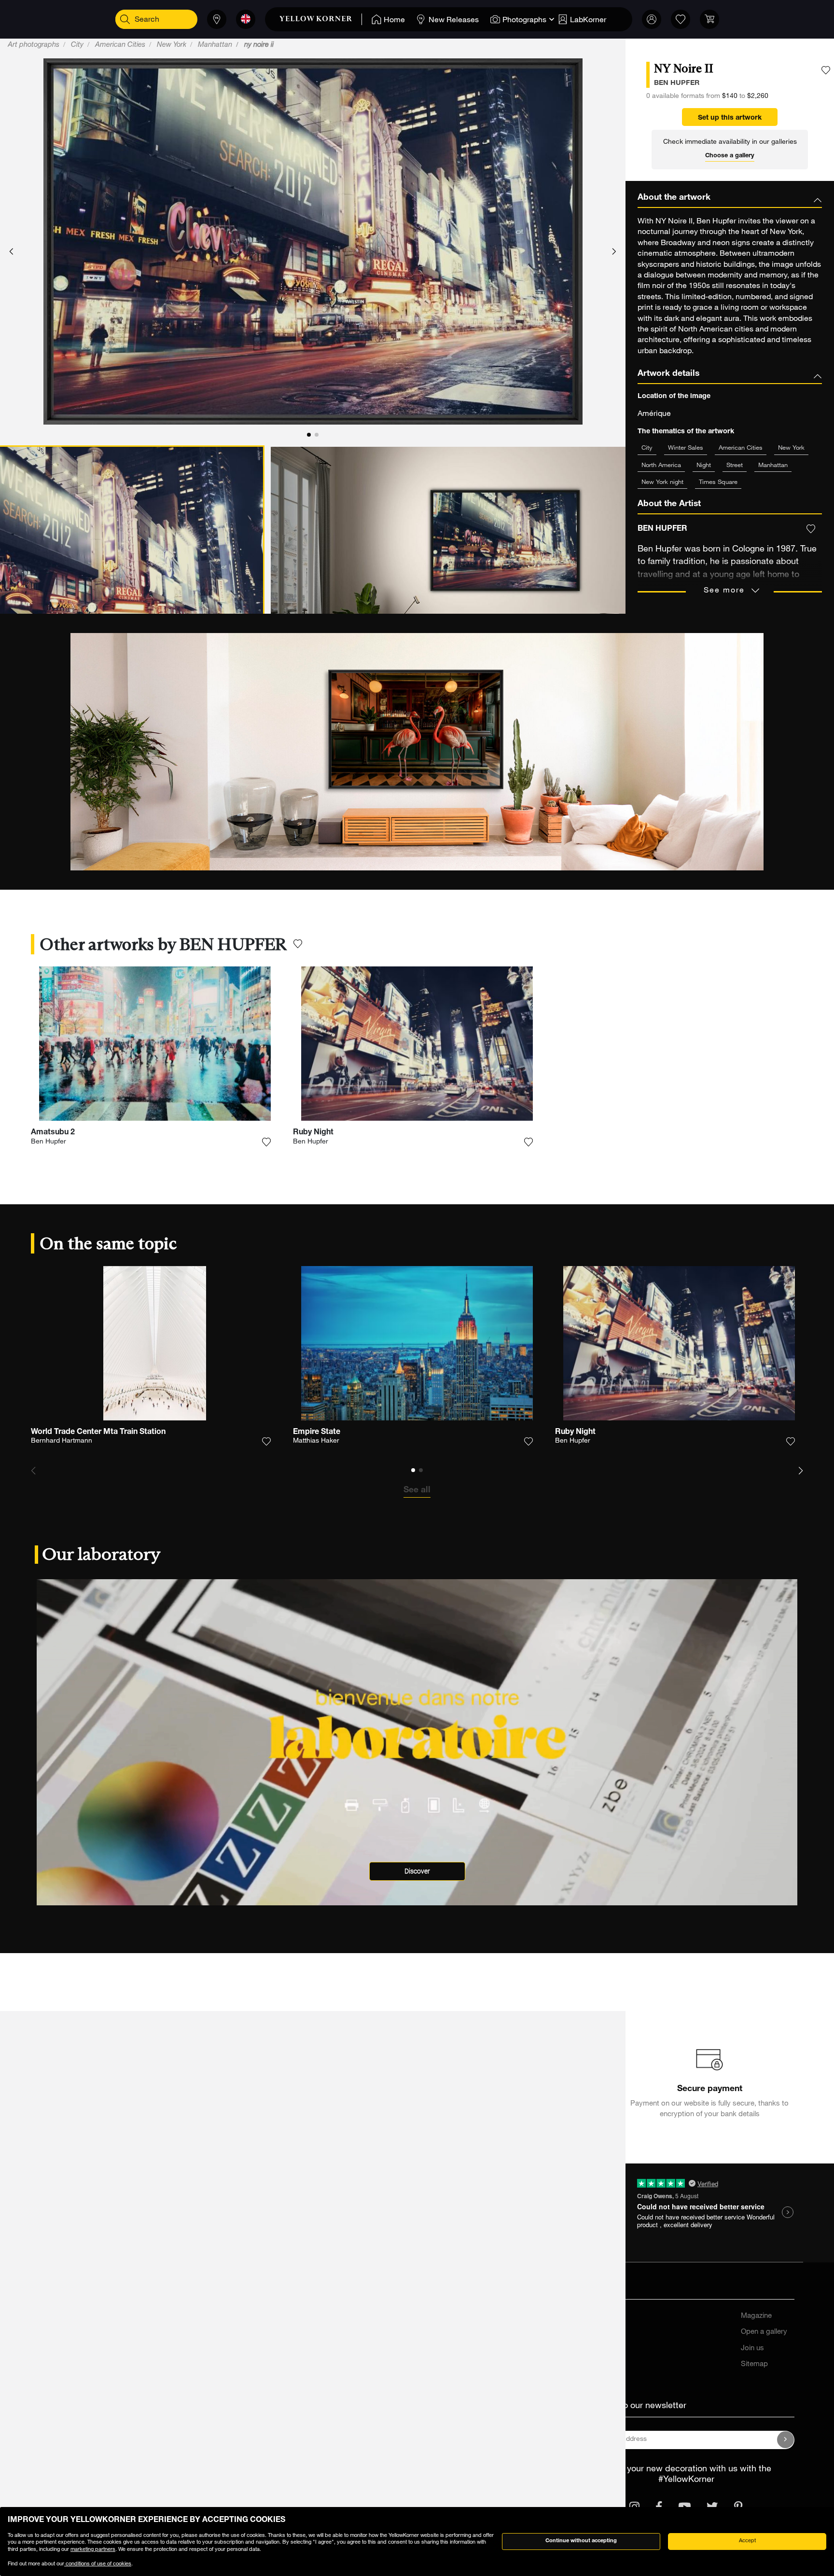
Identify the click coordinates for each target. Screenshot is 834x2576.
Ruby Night (313, 1133)
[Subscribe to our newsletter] (786, 2440)
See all (417, 1490)
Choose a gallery (730, 156)
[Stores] (217, 19)
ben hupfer (677, 83)
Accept (747, 2541)
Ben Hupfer (49, 1142)
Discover (417, 1871)
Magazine (756, 2316)
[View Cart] (709, 19)
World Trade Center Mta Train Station (98, 1433)
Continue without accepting (581, 2541)
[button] (11, 252)
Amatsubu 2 (53, 1133)
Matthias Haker (316, 1441)
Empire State (317, 1433)
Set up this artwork (730, 118)
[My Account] (652, 19)
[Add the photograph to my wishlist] (826, 70)
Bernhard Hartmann (62, 1441)
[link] (321, 19)
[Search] (125, 19)
